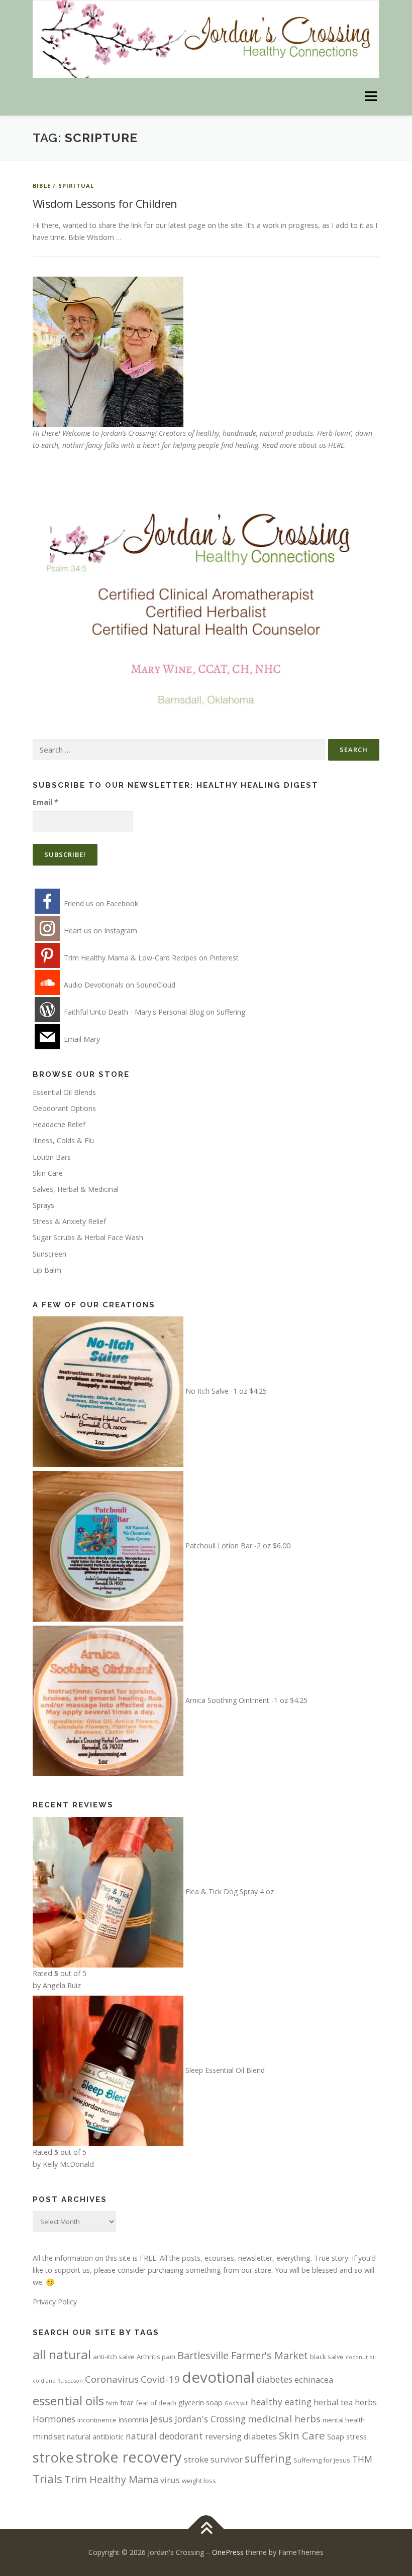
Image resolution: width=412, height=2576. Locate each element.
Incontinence (97, 2420)
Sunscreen (49, 1254)
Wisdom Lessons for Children (105, 203)
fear (127, 2402)
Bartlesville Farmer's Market (243, 2355)
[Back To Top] (206, 2529)
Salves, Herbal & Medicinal (76, 1189)
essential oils (68, 2401)
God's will (237, 2403)
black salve (327, 2357)
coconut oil (361, 2357)
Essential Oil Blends (64, 1092)
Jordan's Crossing (210, 2419)
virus (170, 2480)
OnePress (228, 2552)
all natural (62, 2354)
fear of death (156, 2403)
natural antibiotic (95, 2436)
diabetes (275, 2379)
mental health (344, 2420)
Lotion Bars (52, 1157)
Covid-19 (160, 2379)
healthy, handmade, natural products (254, 433)
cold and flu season (58, 2381)
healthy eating (281, 2402)
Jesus (162, 2419)
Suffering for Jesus (322, 2460)
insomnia (133, 2419)
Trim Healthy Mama (111, 2479)
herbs (366, 2402)
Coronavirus (112, 2379)
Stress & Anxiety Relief (69, 1221)
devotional (218, 2377)
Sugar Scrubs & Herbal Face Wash (88, 1237)
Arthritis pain (156, 2357)
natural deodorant (164, 2436)
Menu (371, 97)
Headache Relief (59, 1124)
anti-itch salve (114, 2357)
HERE (336, 445)
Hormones (54, 2419)
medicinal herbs (284, 2419)
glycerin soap (200, 2402)
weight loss (199, 2481)
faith (112, 2403)
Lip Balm (47, 1270)
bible (42, 186)
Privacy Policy (55, 2302)
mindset (49, 2436)
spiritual (76, 186)
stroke (53, 2457)
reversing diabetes (241, 2436)
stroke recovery (129, 2457)
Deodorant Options (64, 1108)
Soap (336, 2436)
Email (45, 802)
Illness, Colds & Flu (63, 1140)
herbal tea (333, 2402)
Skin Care (48, 1173)
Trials (47, 2479)
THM (362, 2459)
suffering (268, 2458)
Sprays (43, 1205)
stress (356, 2436)
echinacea (314, 2379)
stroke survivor (213, 2459)
